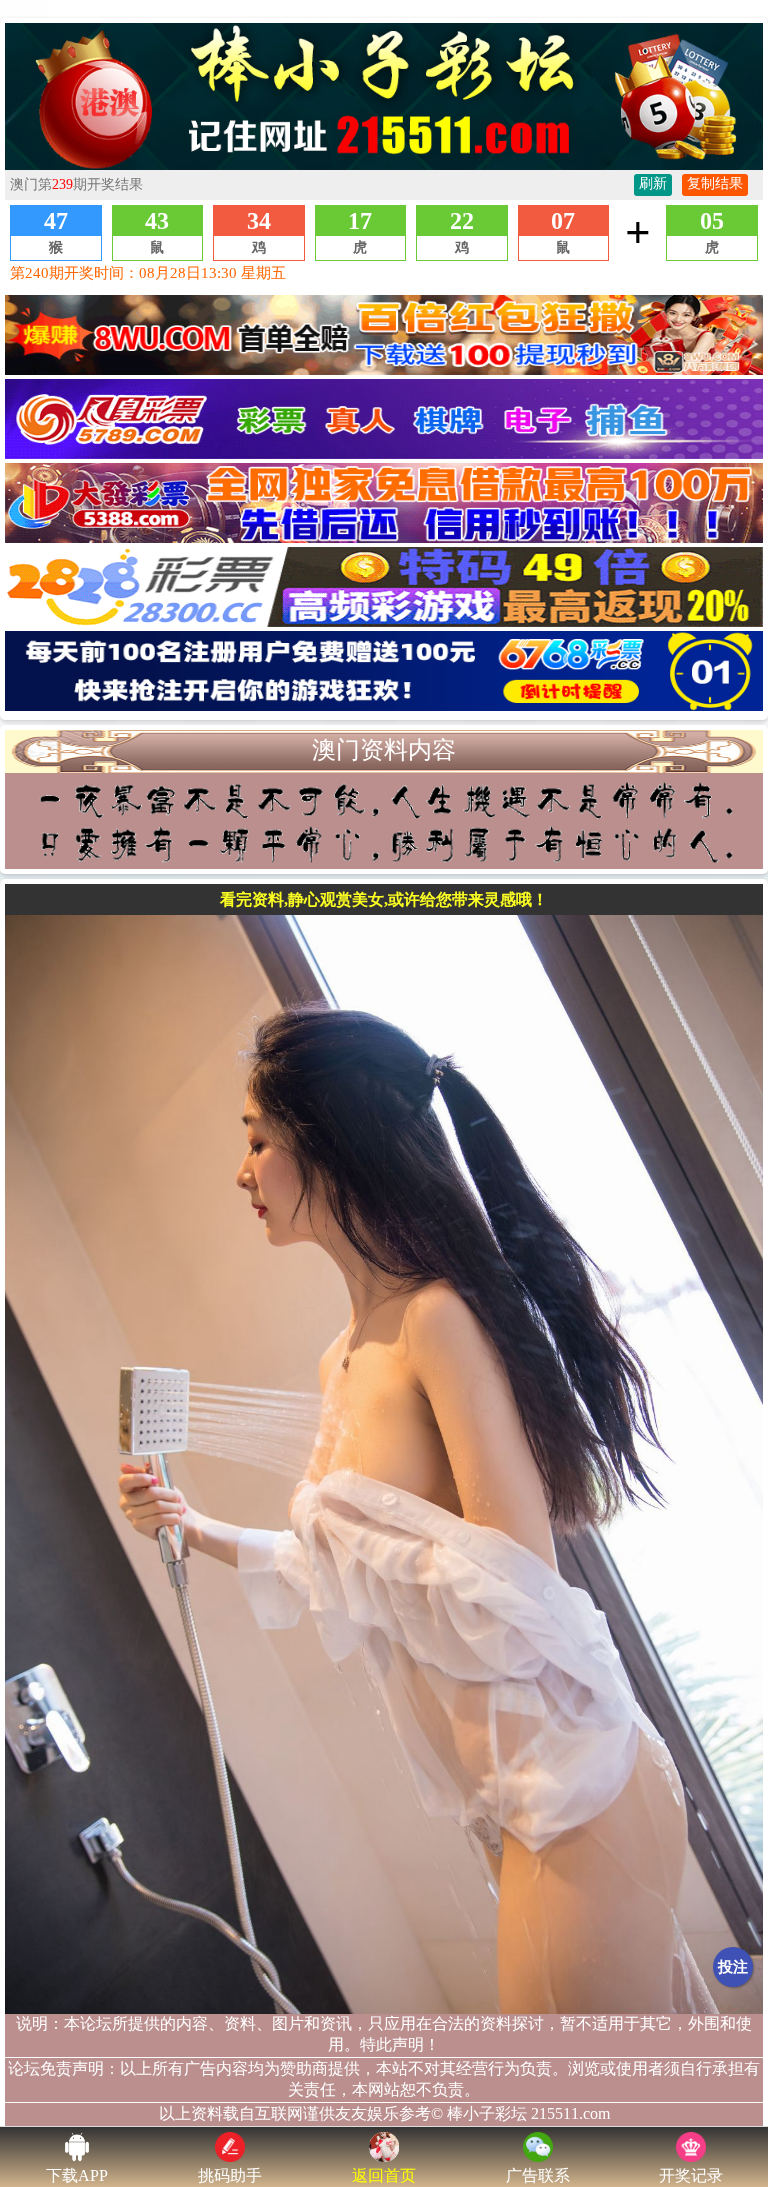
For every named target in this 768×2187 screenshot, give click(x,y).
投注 (733, 1967)
